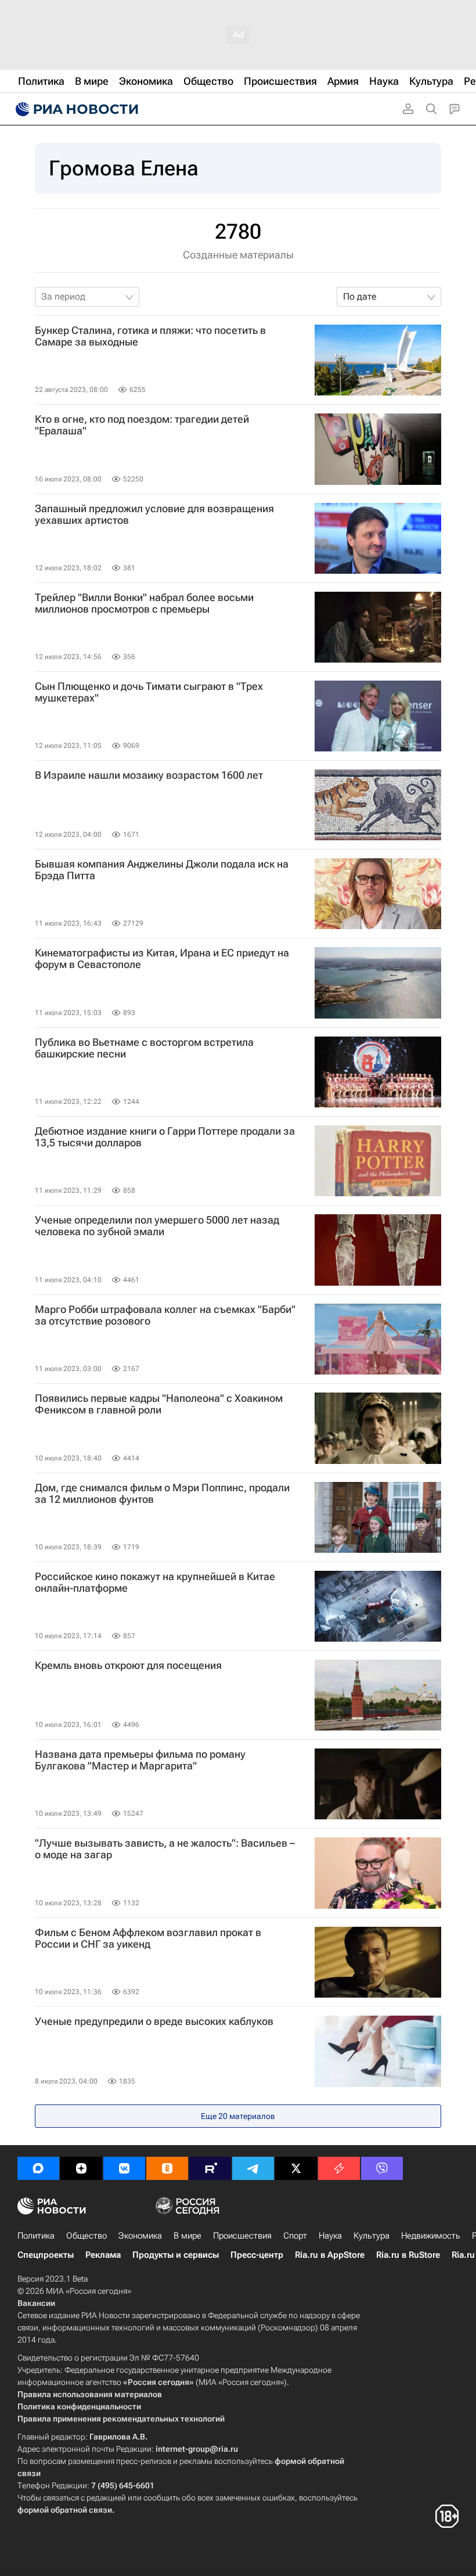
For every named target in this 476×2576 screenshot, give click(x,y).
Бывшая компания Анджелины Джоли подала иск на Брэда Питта (162, 870)
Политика (36, 2236)
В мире (187, 2236)
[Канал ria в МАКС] (38, 2168)
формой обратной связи (65, 2510)
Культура (372, 2236)
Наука (330, 2236)
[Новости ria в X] (296, 2168)
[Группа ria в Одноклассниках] (167, 2168)
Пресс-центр (257, 2255)
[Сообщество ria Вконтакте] (124, 2168)
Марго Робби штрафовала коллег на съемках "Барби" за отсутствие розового (165, 1315)
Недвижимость (431, 2236)
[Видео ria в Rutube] (210, 2168)
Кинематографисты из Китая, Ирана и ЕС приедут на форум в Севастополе (162, 959)
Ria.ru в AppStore (330, 2255)
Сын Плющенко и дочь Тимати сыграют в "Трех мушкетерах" (149, 692)
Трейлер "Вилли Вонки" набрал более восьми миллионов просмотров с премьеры (144, 603)
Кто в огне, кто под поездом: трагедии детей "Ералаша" (142, 425)
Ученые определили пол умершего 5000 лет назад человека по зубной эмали (157, 1226)
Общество (86, 2236)
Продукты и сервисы (176, 2255)
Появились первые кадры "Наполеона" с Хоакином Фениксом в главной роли (159, 1404)
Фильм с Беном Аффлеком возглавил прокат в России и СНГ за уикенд (148, 1938)
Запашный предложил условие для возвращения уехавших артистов (154, 515)
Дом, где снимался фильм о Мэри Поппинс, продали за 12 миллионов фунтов (162, 1494)
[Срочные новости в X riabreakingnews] (339, 2168)
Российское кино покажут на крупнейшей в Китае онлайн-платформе (155, 1582)
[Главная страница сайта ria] (75, 109)
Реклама (103, 2255)
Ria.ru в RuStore (408, 2255)
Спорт (295, 2236)
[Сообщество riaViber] (382, 2168)
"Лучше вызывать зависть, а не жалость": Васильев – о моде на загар (165, 1849)
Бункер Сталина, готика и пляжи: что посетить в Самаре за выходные (150, 336)
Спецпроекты (46, 2255)
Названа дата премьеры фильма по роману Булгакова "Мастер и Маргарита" (140, 1760)
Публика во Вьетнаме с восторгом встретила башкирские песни (144, 1048)
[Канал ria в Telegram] (253, 2168)
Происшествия (242, 2236)
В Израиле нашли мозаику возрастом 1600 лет (149, 775)
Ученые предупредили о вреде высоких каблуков (154, 2021)
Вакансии (36, 2303)
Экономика (140, 2236)
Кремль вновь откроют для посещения (128, 1665)
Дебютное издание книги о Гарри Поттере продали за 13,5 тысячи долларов (165, 1137)
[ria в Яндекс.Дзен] (81, 2168)
